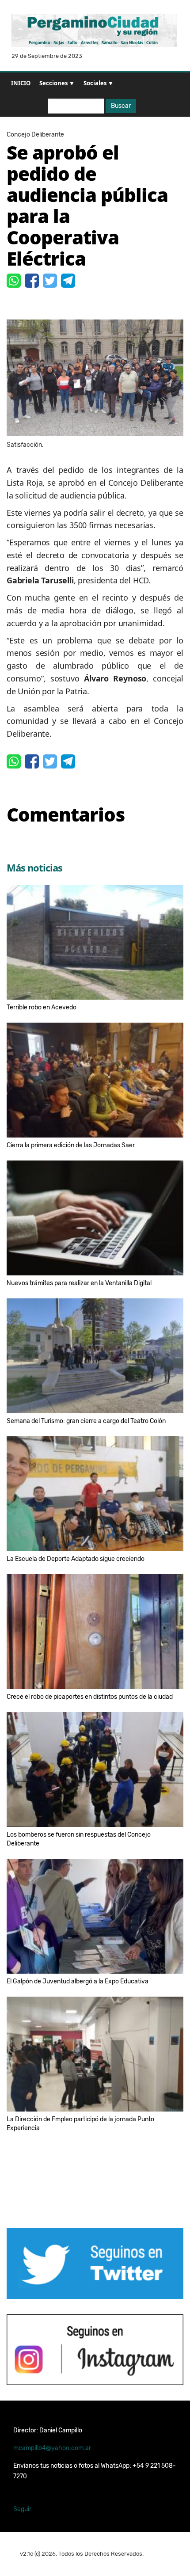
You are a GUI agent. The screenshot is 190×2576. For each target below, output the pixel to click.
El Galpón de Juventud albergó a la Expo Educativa (78, 1981)
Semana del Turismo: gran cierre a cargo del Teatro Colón (86, 1421)
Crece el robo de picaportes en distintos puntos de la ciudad (90, 1697)
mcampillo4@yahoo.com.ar (52, 2448)
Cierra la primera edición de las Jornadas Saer (71, 1145)
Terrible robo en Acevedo (42, 1007)
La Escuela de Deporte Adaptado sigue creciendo (76, 1559)
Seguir (22, 2509)
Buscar (121, 106)
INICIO (21, 83)
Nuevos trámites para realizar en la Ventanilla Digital (79, 1283)
